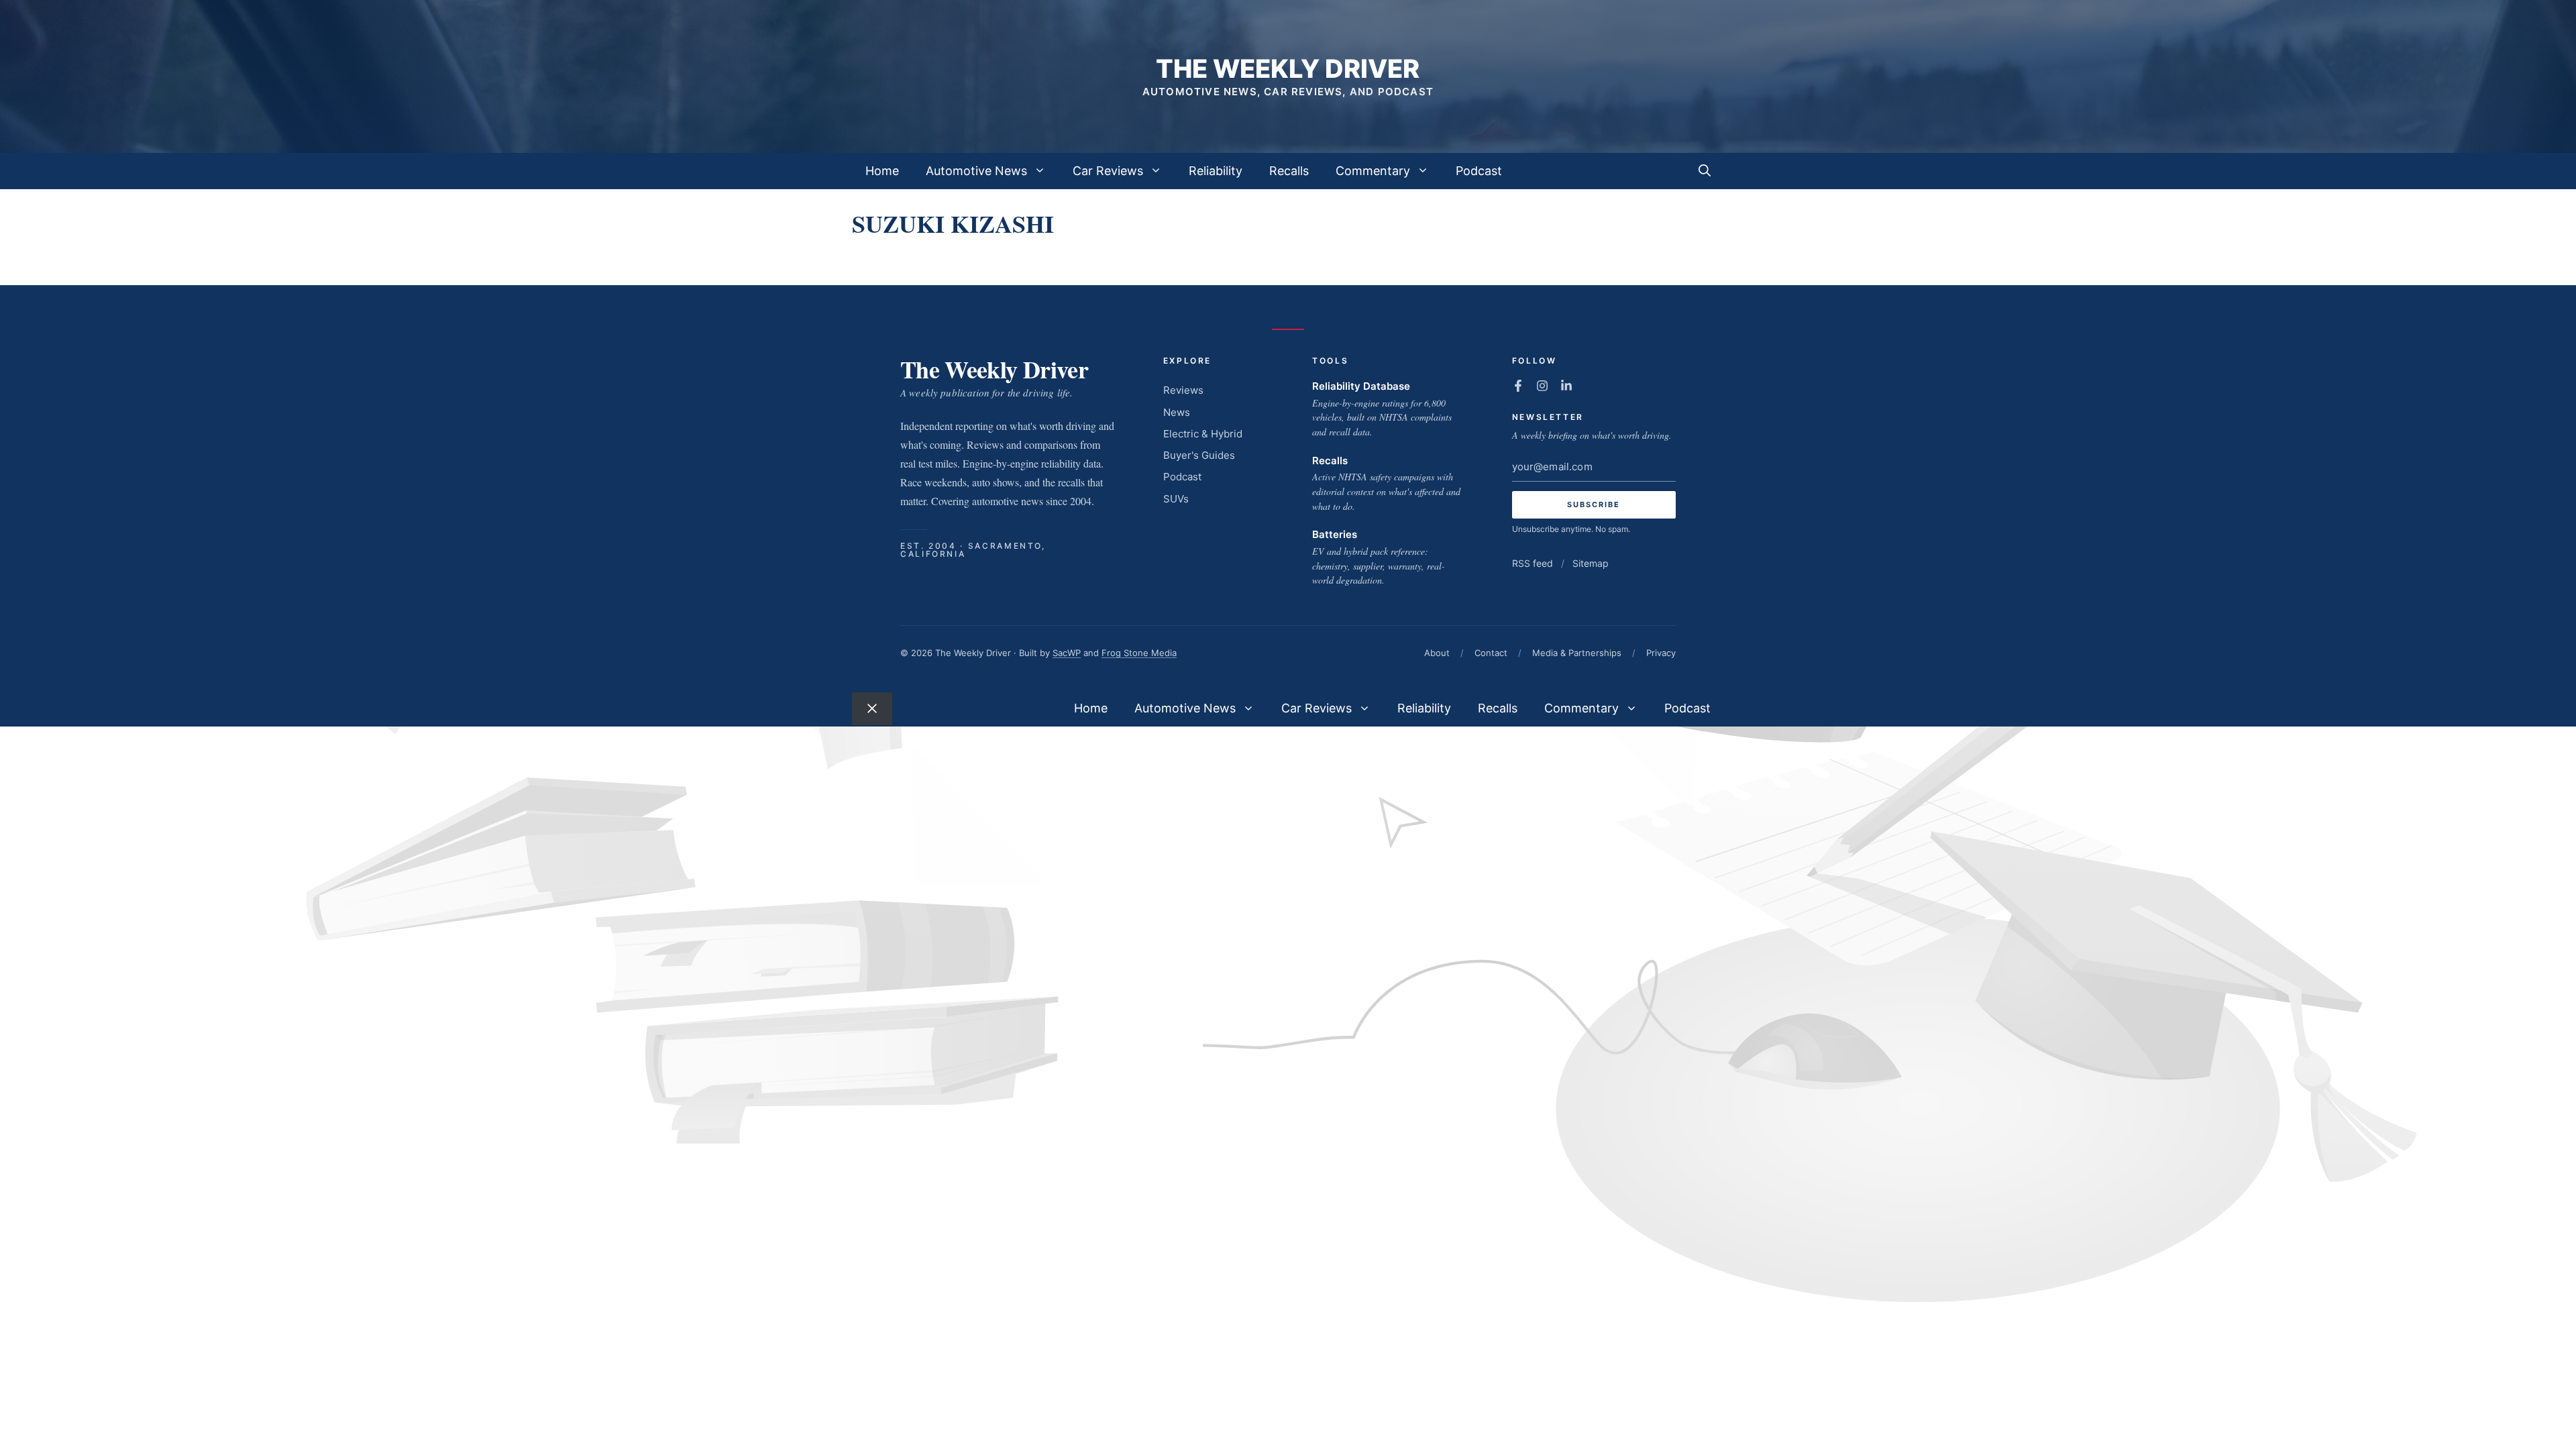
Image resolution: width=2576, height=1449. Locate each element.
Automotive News (976, 171)
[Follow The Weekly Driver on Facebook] (1518, 386)
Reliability (1216, 171)
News (1177, 412)
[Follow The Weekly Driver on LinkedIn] (1566, 386)
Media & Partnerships (1577, 653)
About (1437, 653)
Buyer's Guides (1199, 455)
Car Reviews (1108, 171)
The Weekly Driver (1288, 68)
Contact (1491, 653)
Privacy (1661, 653)
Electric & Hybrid (1203, 434)
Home (882, 171)
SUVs (1176, 499)
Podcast (1479, 171)
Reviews (1183, 390)
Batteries (1335, 534)
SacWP (1067, 653)
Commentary (1373, 171)
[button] (1705, 171)
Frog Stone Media (1139, 653)
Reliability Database (1361, 386)
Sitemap (1591, 563)
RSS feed (1533, 563)
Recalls (1289, 171)
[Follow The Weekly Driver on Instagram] (1542, 386)
